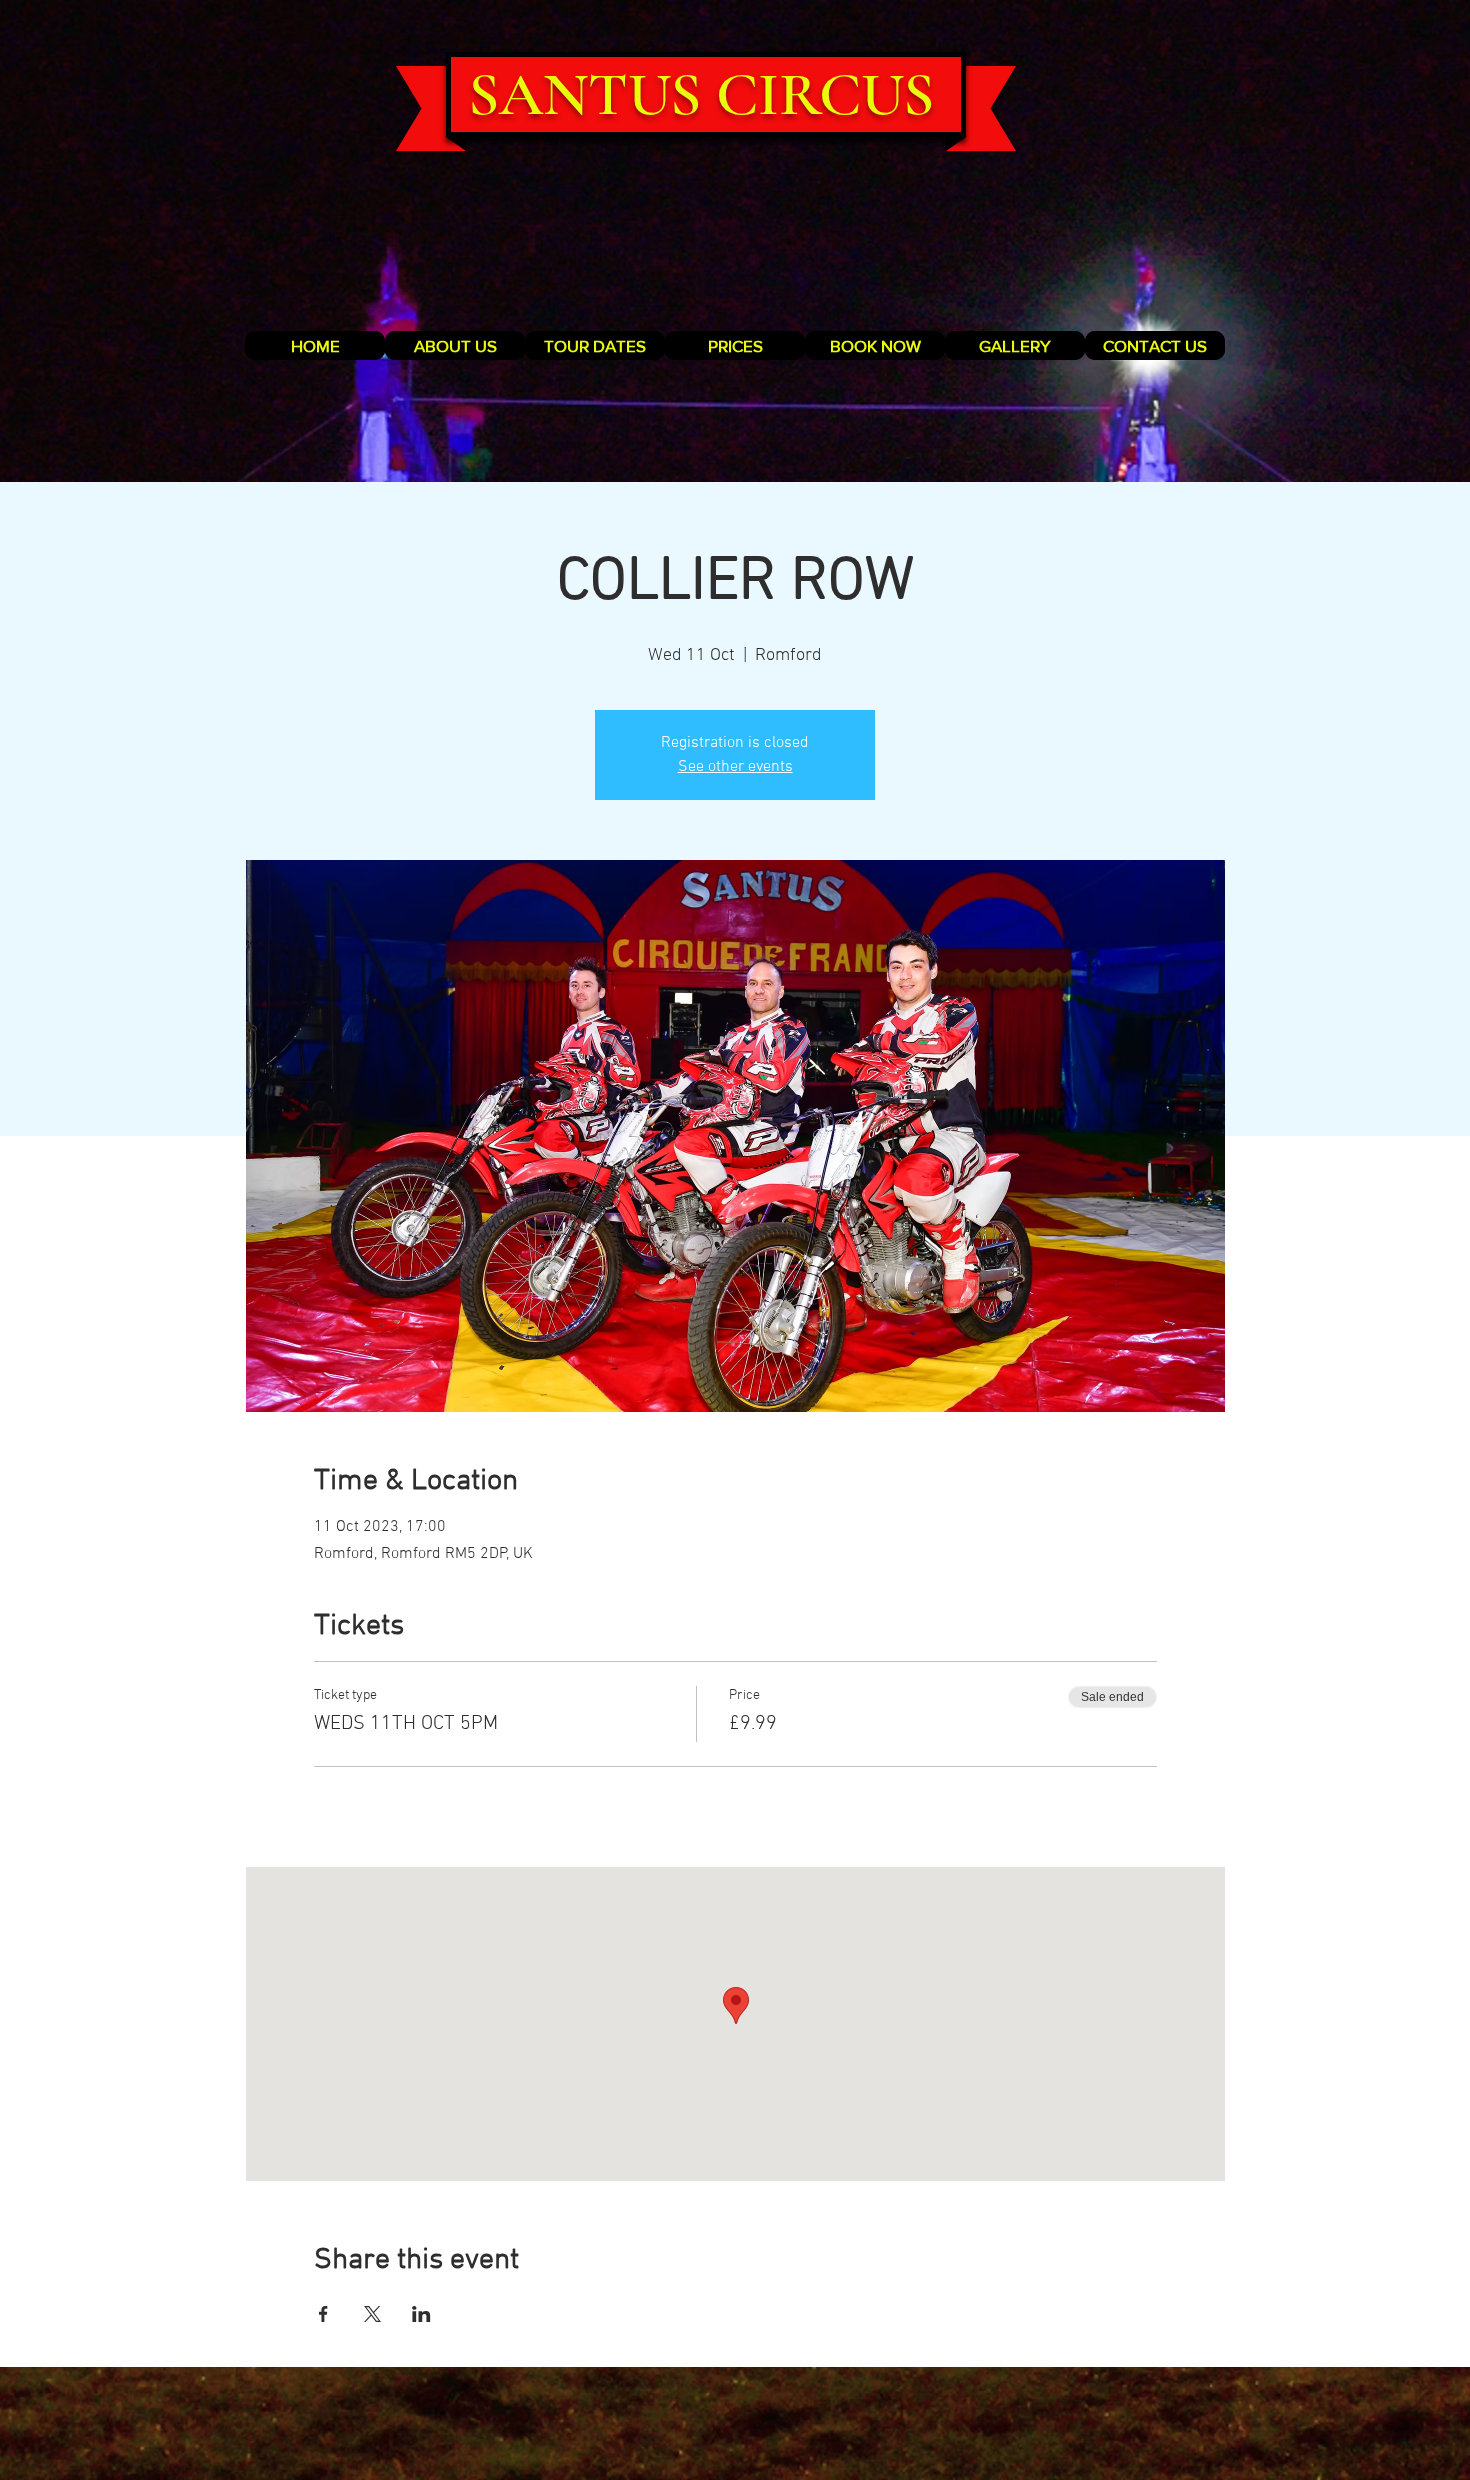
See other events (735, 767)
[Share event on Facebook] (323, 2314)
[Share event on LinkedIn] (421, 2314)
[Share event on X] (372, 2314)
